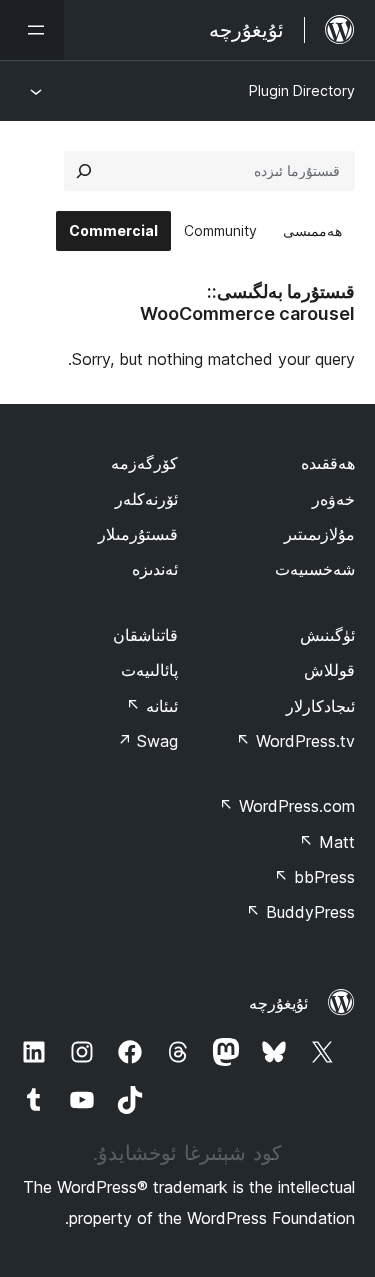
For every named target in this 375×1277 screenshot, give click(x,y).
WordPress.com (287, 806)
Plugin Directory (302, 90)
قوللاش (329, 670)
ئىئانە (152, 706)
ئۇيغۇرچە (278, 1003)
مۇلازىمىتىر (319, 534)
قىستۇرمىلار (138, 534)
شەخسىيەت (315, 569)
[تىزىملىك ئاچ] (32, 30)
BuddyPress (300, 912)
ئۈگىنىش (327, 635)
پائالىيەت (149, 670)
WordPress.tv (295, 741)
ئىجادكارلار (320, 706)
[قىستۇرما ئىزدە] (84, 171)
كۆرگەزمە (144, 463)
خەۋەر (333, 499)
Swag (147, 741)
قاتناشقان (145, 635)
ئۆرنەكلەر (146, 499)
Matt (327, 842)
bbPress (314, 877)
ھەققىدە (328, 463)
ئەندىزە (155, 569)
